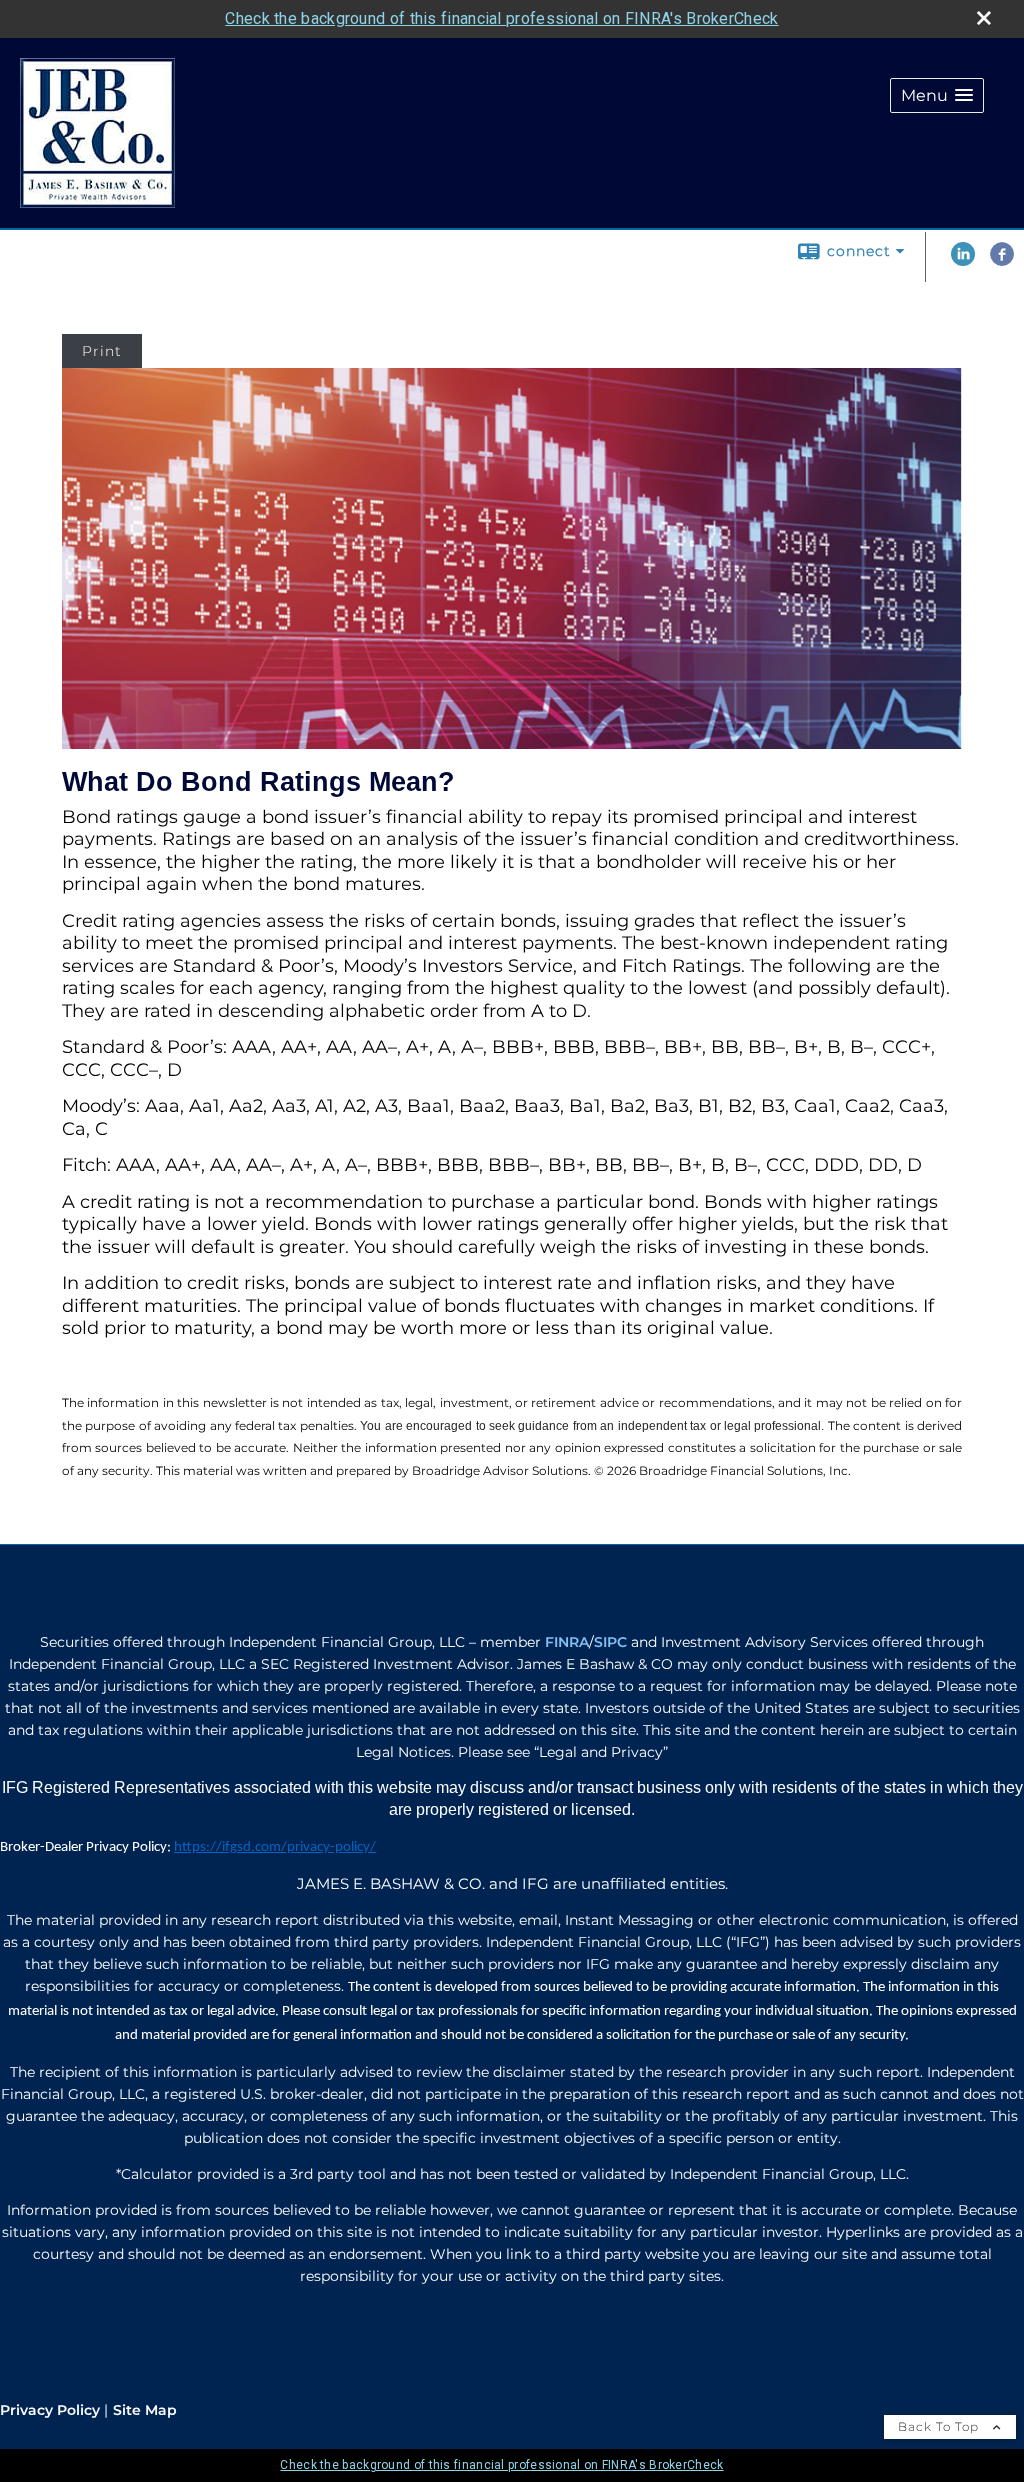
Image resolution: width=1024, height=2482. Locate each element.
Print (102, 351)
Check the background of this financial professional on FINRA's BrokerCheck (501, 18)
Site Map (145, 2410)
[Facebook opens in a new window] (1002, 261)
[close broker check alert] (984, 18)
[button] (937, 95)
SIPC (610, 1642)
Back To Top (940, 2426)
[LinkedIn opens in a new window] (963, 261)
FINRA (567, 1642)
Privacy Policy (50, 2410)
